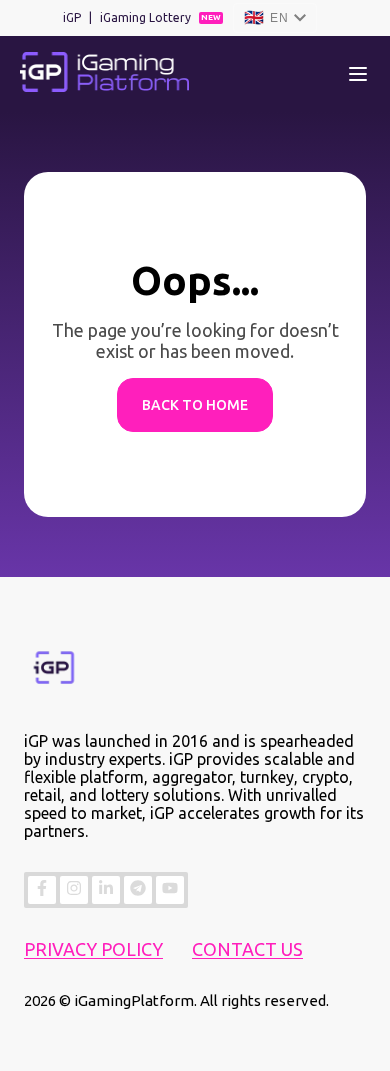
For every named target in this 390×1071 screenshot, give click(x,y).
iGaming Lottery (145, 17)
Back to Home (195, 405)
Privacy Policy (93, 949)
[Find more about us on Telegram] (138, 890)
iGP (72, 17)
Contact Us (247, 949)
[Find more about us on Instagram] (74, 890)
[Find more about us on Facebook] (42, 890)
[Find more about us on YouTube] (170, 890)
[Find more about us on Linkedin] (106, 890)
